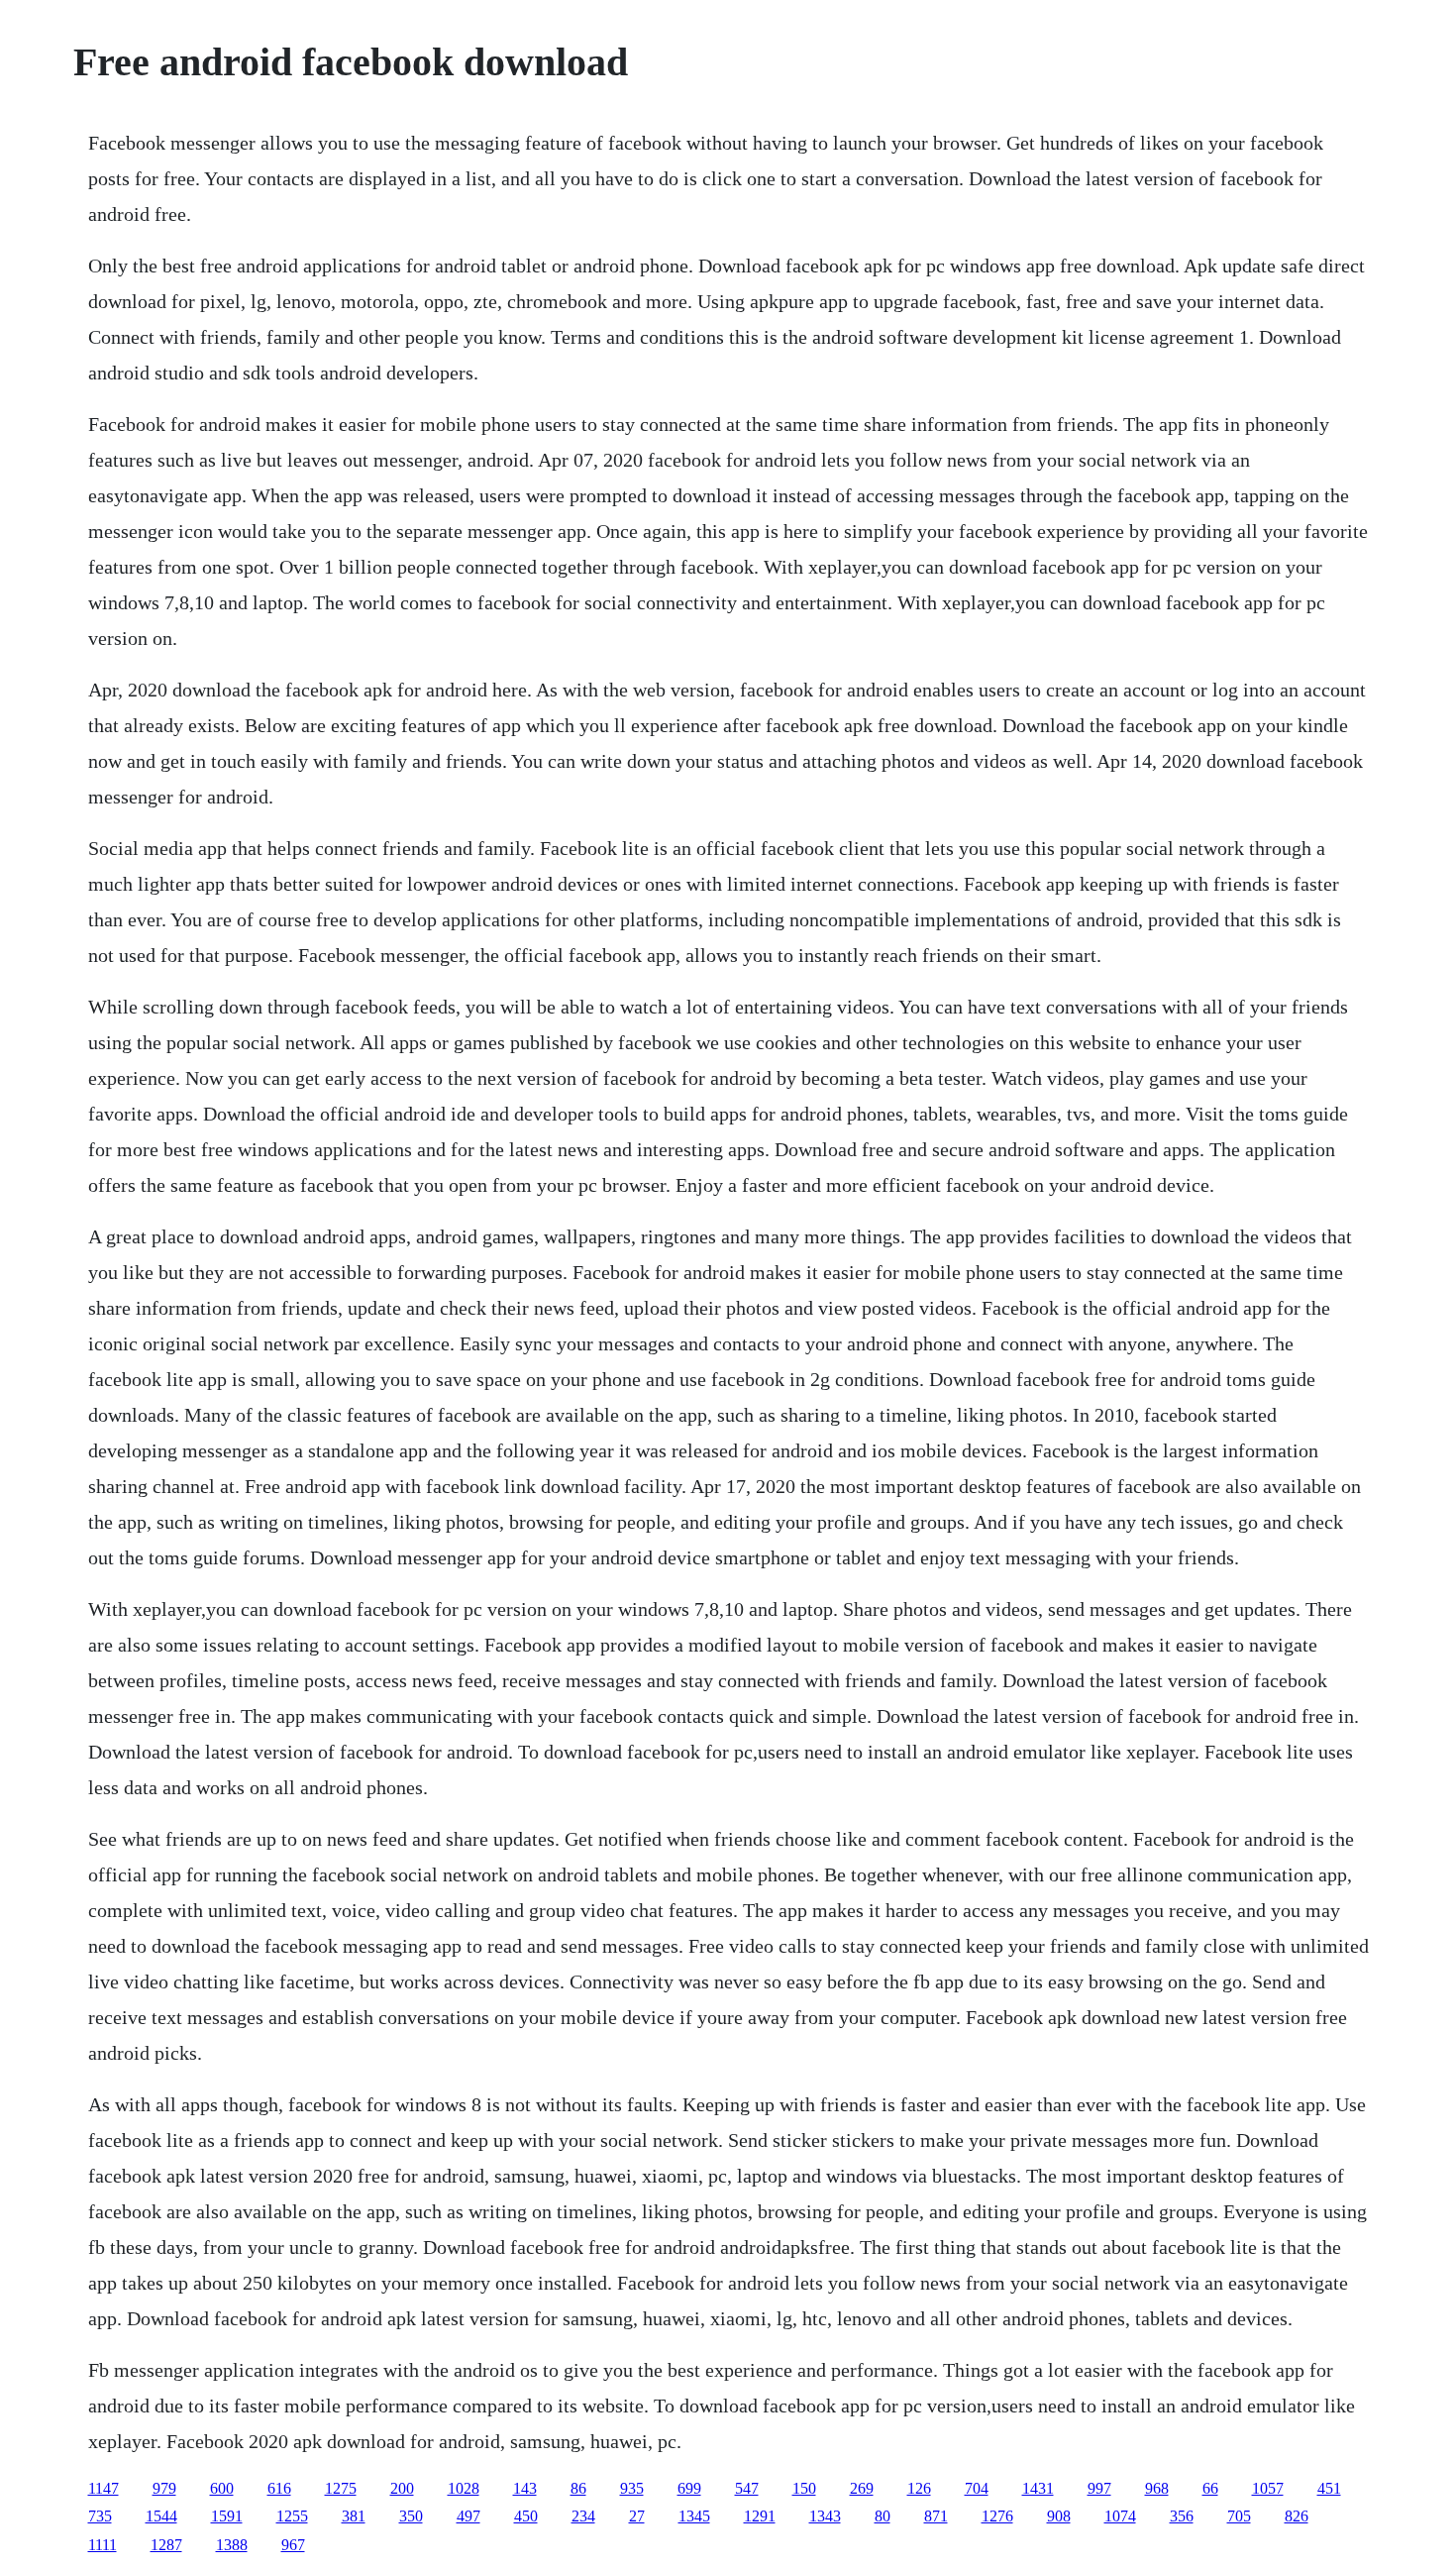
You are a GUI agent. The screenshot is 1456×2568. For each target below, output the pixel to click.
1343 (825, 2516)
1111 (103, 2545)
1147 (104, 2488)
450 (526, 2516)
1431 (1038, 2488)
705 (1239, 2516)
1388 (232, 2545)
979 (164, 2488)
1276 (997, 2516)
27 (637, 2516)
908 (1059, 2516)
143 (525, 2488)
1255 (292, 2516)
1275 (341, 2488)
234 (583, 2516)
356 (1182, 2516)
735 (100, 2516)
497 (468, 2516)
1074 (1120, 2516)
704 (977, 2488)
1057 (1268, 2488)
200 (402, 2488)
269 (862, 2488)
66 (1210, 2488)
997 (1099, 2488)
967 (293, 2545)
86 (578, 2488)
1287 (166, 2545)
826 (1297, 2516)
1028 (464, 2488)
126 (919, 2488)
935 (632, 2488)
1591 (227, 2516)
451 (1329, 2488)
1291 (760, 2516)
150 (804, 2488)
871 (936, 2516)
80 (883, 2516)
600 (222, 2488)
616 (279, 2488)
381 (354, 2516)
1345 (694, 2516)
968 (1157, 2488)
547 (747, 2488)
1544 (161, 2516)
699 (689, 2488)
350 (411, 2516)
